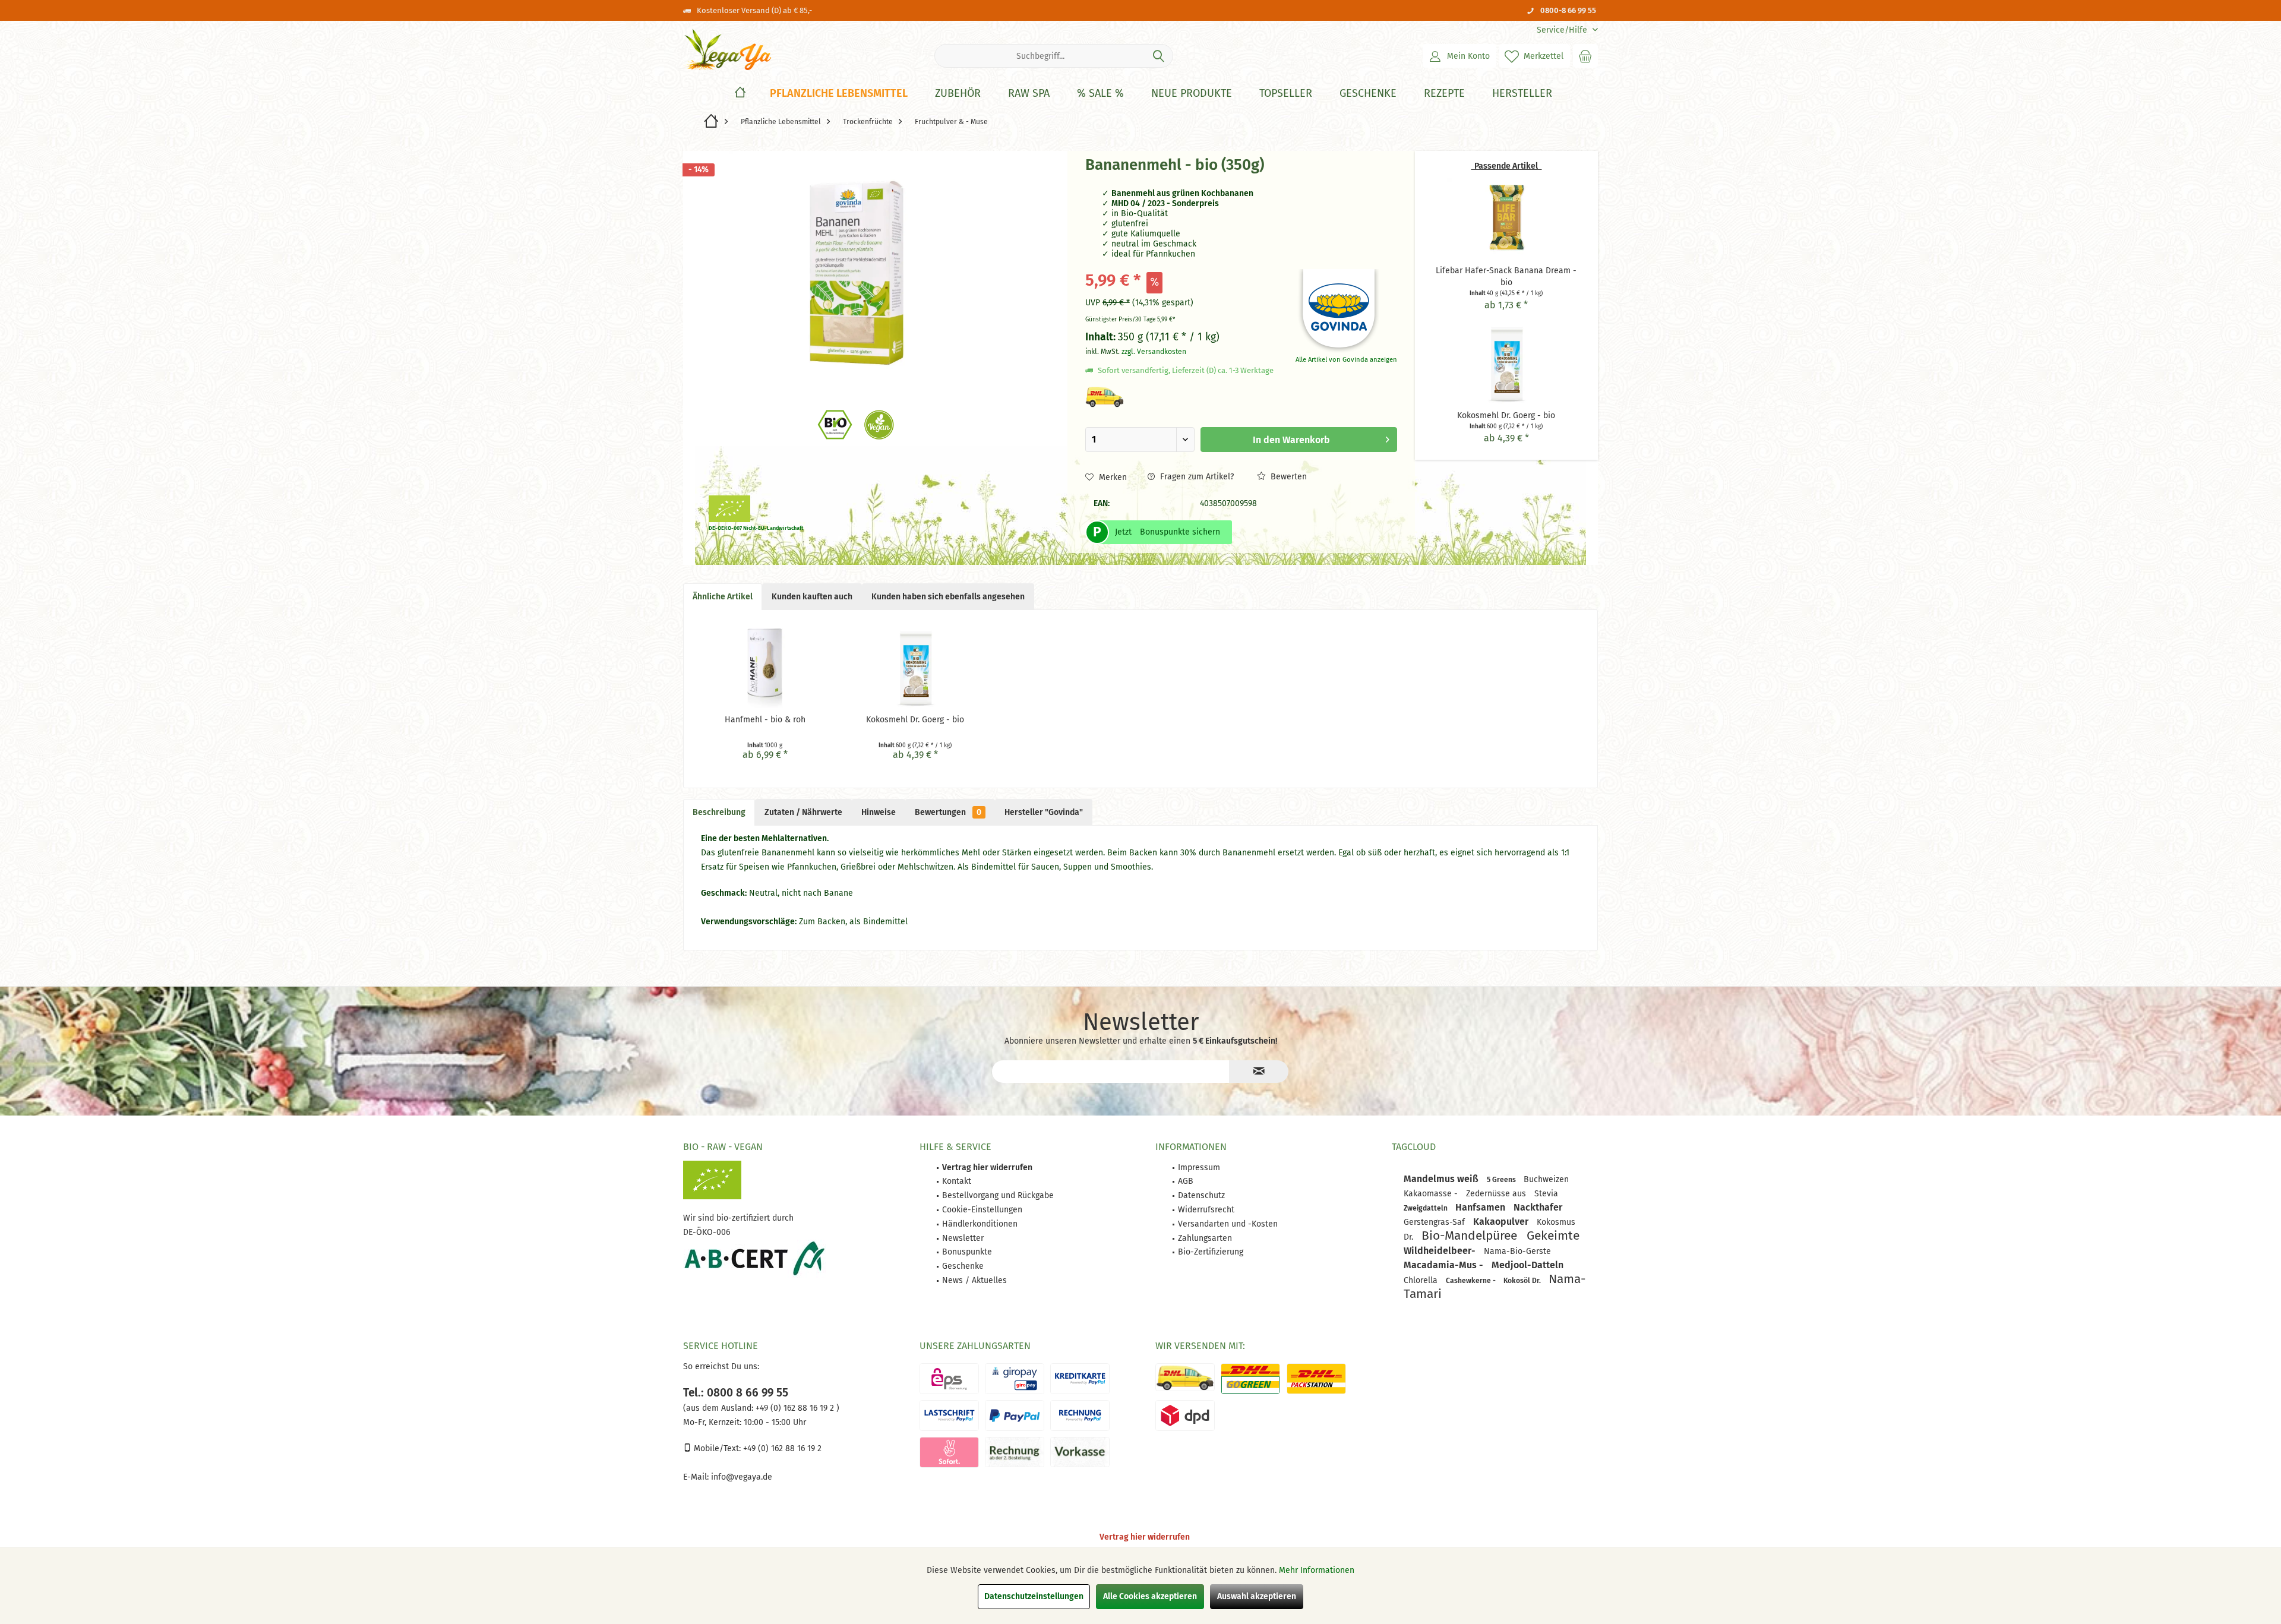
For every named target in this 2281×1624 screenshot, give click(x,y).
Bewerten (1288, 477)
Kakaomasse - (1432, 1194)
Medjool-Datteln (1527, 1265)
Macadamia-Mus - (1445, 1265)
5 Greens (1502, 1180)
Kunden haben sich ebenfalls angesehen (948, 597)
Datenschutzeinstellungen (1034, 1596)
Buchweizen (1546, 1179)
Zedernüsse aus (1497, 1194)
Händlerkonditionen (980, 1224)
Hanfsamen (1481, 1207)
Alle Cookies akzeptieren (1150, 1596)
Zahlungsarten (1205, 1238)
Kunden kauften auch (812, 597)
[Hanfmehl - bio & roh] (765, 666)
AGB (1186, 1181)
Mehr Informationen (1317, 1570)
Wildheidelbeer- (1441, 1251)
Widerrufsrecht (1206, 1210)
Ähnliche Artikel (723, 597)
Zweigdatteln (1427, 1208)
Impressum (1199, 1168)
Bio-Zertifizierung (1211, 1252)
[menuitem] (1563, 30)
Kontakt (957, 1181)
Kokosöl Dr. (1523, 1281)
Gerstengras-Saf (1435, 1222)
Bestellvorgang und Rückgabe (998, 1195)
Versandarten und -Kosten (1228, 1224)
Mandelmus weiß (1442, 1179)
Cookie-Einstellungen (982, 1210)
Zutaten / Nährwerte (803, 812)
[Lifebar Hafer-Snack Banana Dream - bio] (1506, 217)
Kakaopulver (1502, 1222)
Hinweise (879, 812)
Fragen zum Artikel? (1196, 477)
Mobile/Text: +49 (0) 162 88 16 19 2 (756, 1448)
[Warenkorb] (1585, 56)
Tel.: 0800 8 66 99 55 (736, 1393)
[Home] (740, 94)
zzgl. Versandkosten (1154, 352)
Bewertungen (948, 812)
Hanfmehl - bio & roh (765, 720)
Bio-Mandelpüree (1471, 1236)
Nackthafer (1538, 1207)
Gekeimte (1553, 1236)
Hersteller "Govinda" (1044, 812)
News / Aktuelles (974, 1280)
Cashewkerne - (1472, 1281)
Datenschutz (1201, 1195)
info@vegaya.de (742, 1477)
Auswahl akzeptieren (1257, 1596)
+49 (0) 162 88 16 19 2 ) (796, 1408)
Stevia (1546, 1194)
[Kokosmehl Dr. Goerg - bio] (1506, 362)
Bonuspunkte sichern (1180, 532)
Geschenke (963, 1266)
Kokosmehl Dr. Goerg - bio (915, 720)
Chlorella (1422, 1280)
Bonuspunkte (967, 1252)
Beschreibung (719, 812)
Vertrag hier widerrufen (1145, 1537)
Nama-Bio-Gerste (1517, 1251)
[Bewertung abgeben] (1180, 181)
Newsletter (963, 1238)
